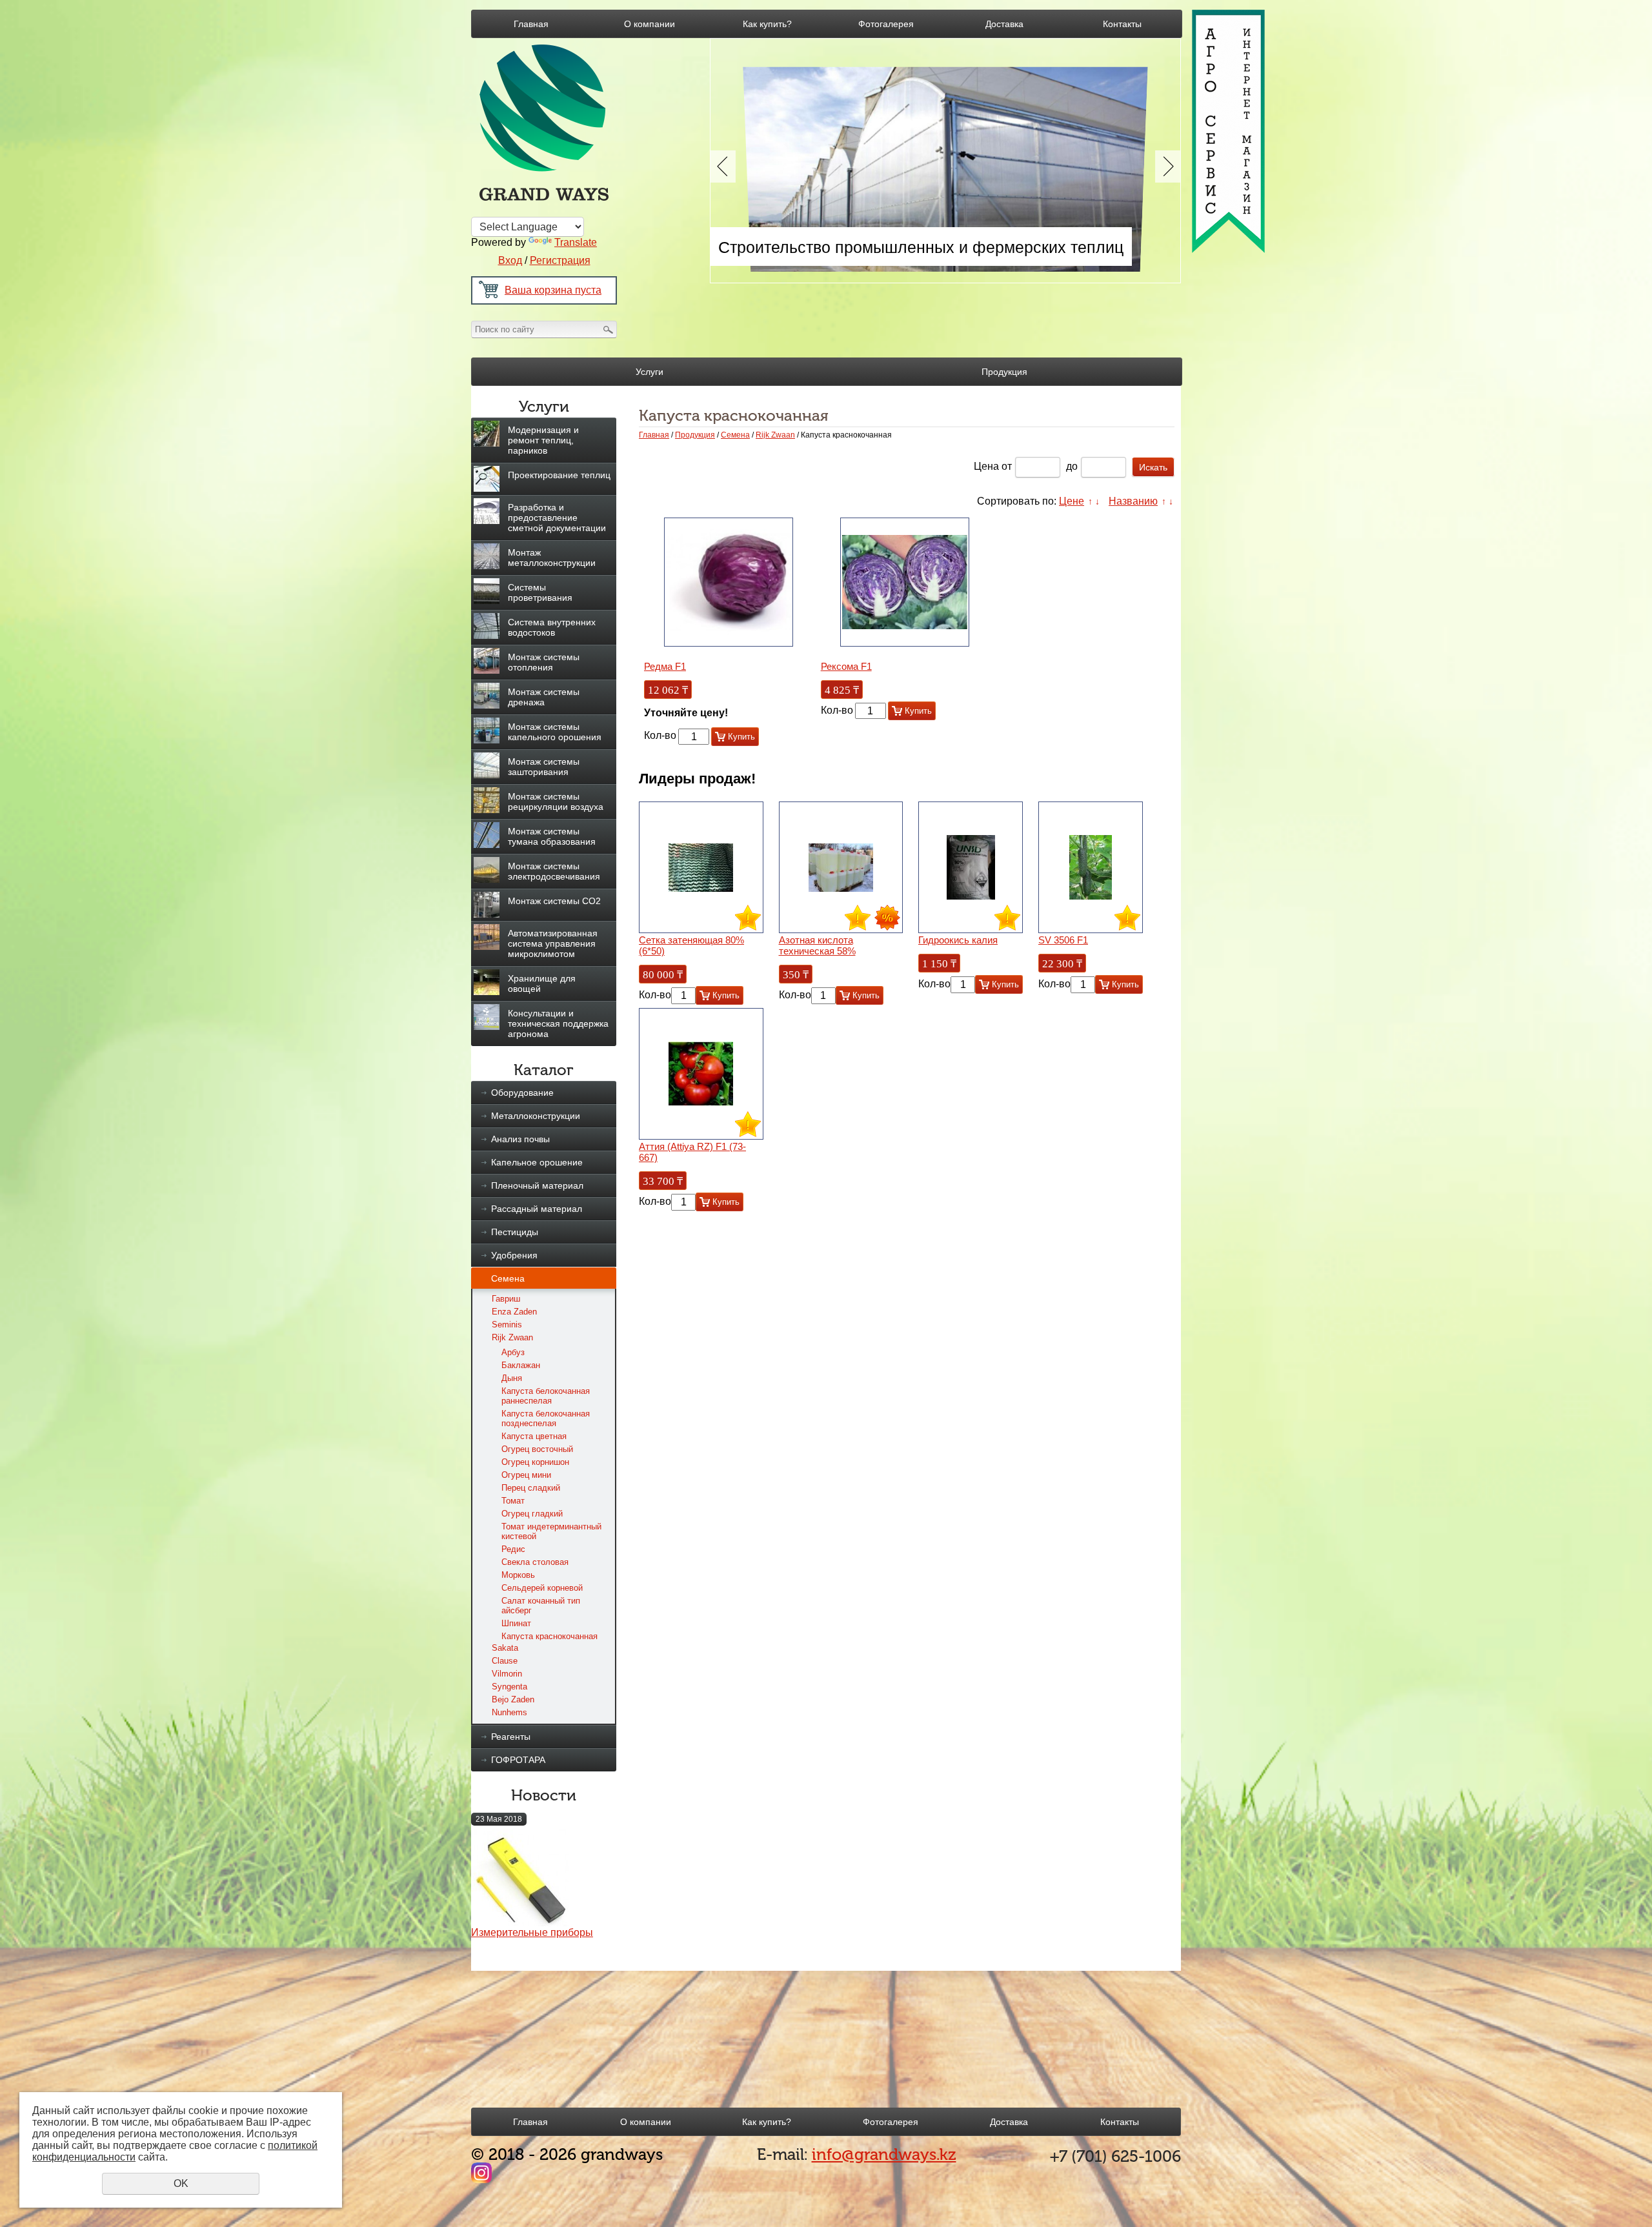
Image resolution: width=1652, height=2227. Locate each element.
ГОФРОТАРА (518, 1760)
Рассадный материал (537, 1209)
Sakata (505, 1648)
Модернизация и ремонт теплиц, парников (543, 440)
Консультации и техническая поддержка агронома (558, 1023)
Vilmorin (507, 1674)
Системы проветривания (540, 592)
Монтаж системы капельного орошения (555, 732)
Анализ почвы (520, 1139)
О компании (650, 24)
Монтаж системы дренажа (544, 697)
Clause (505, 1661)
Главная (531, 24)
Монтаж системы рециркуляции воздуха (556, 801)
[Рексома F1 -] (905, 582)
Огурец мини (526, 1475)
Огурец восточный (537, 1449)
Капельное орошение (537, 1162)
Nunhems (509, 1712)
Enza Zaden (514, 1312)
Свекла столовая (535, 1562)
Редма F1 (665, 666)
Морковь (518, 1575)
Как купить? (767, 24)
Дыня (512, 1378)
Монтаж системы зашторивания (544, 767)
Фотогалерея (886, 24)
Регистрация (560, 260)
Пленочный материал (537, 1185)
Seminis (507, 1325)
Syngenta (509, 1687)
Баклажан (521, 1365)
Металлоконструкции (536, 1116)
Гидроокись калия (958, 940)
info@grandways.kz (884, 2154)
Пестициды (515, 1232)
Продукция (1004, 372)
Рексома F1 (846, 666)
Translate (576, 242)
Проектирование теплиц (559, 475)
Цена (986, 466)
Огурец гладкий (532, 1514)
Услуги (650, 372)
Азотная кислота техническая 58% (817, 945)
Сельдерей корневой (542, 1588)
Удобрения (514, 1255)
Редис (513, 1549)
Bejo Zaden (513, 1699)
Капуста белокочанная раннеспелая (546, 1396)
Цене (1072, 501)
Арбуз (513, 1352)
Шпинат (516, 1623)
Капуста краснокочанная (549, 1636)
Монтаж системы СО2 (554, 901)
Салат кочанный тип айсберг (541, 1606)
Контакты (1122, 24)
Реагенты (511, 1737)
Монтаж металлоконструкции (552, 558)
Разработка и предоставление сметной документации (557, 518)
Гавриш (506, 1299)
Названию (1133, 501)
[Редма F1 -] (729, 582)
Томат (513, 1501)
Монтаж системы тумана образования (552, 836)
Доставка (1004, 24)
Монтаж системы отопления (544, 662)
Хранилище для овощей (542, 983)
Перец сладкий (531, 1488)
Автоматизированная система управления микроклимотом (553, 943)
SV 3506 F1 (1063, 940)
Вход (510, 260)
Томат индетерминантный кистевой (551, 1531)
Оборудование (522, 1093)
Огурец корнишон (535, 1462)
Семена (508, 1278)
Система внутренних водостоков (552, 627)
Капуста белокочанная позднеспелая (546, 1418)
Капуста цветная (534, 1436)
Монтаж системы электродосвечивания (554, 871)
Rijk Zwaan (512, 1337)
